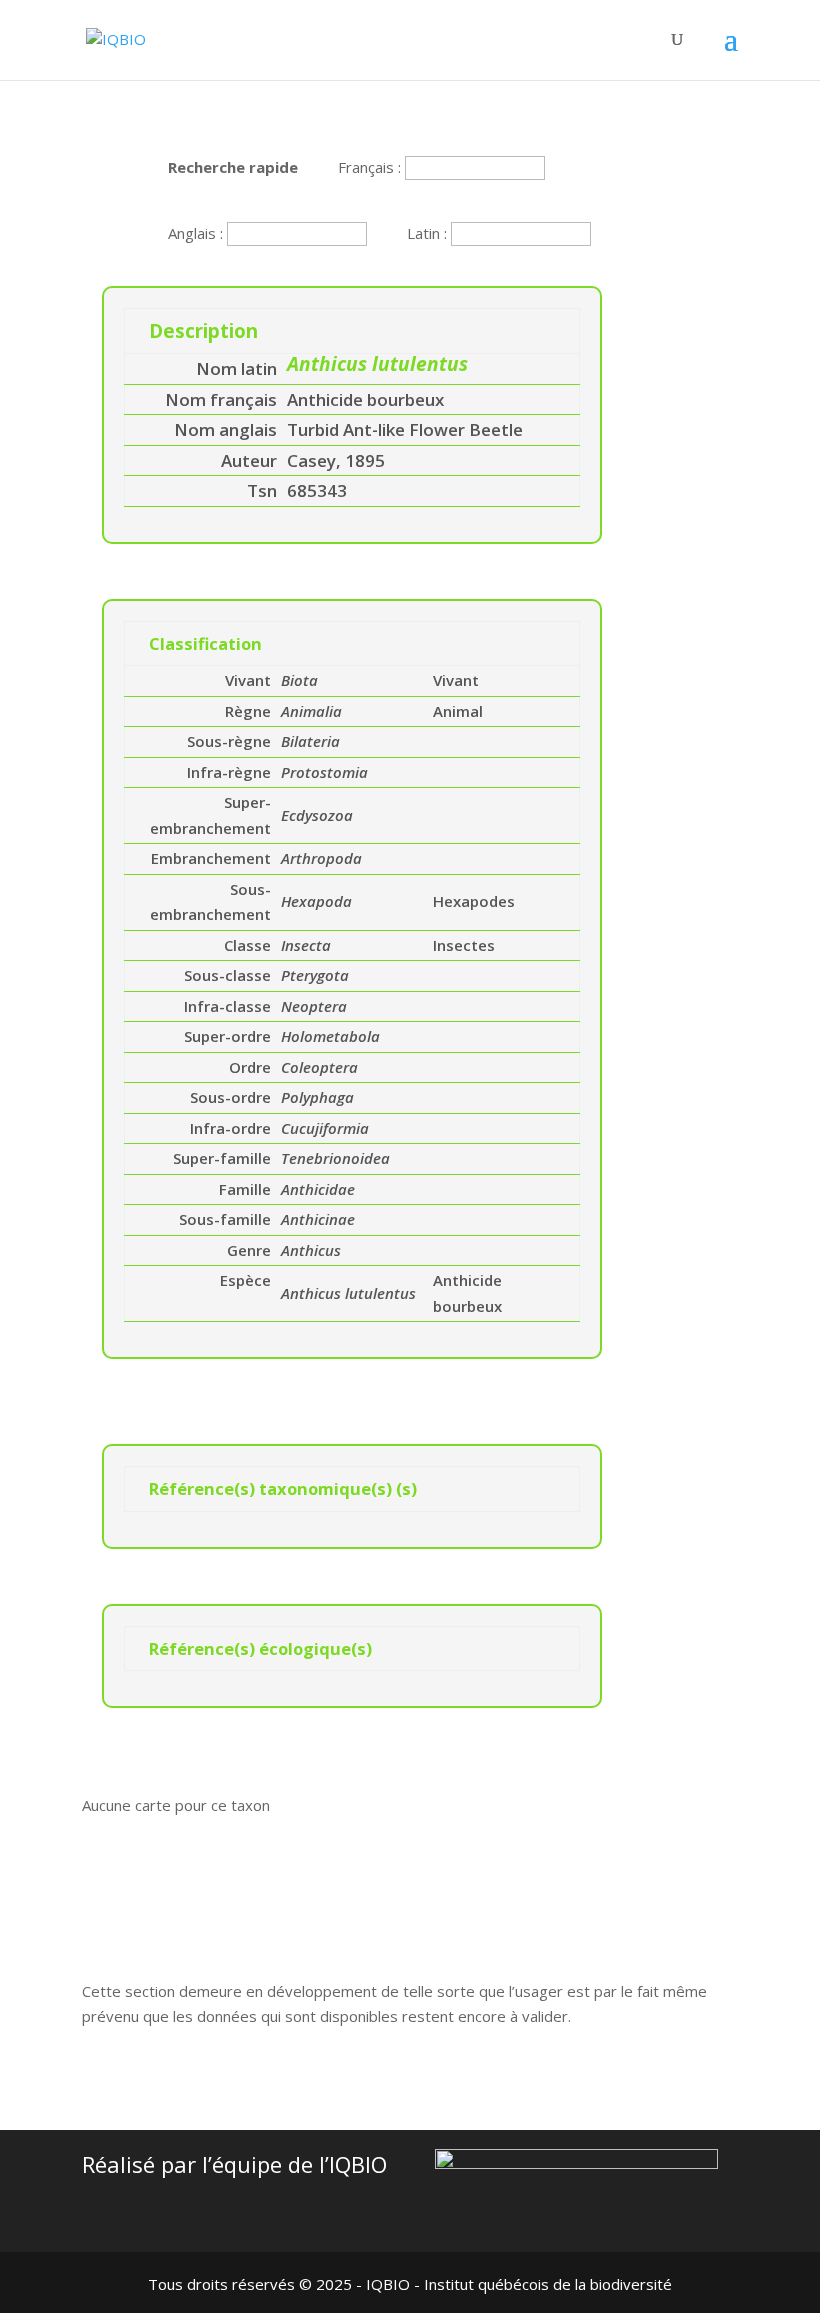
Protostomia (324, 772)
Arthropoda (321, 858)
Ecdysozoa (317, 815)
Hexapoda (316, 901)
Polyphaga (317, 1097)
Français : (371, 167)
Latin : (429, 233)
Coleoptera (319, 1067)
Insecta (306, 945)
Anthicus (311, 1250)
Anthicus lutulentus (348, 1293)
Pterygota (315, 975)
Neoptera (314, 1006)
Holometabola (330, 1036)
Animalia (311, 711)
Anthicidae (318, 1189)
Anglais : (197, 233)
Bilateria (310, 741)
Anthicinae (318, 1219)
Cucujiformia (325, 1128)
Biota (299, 680)
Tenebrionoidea (335, 1158)
